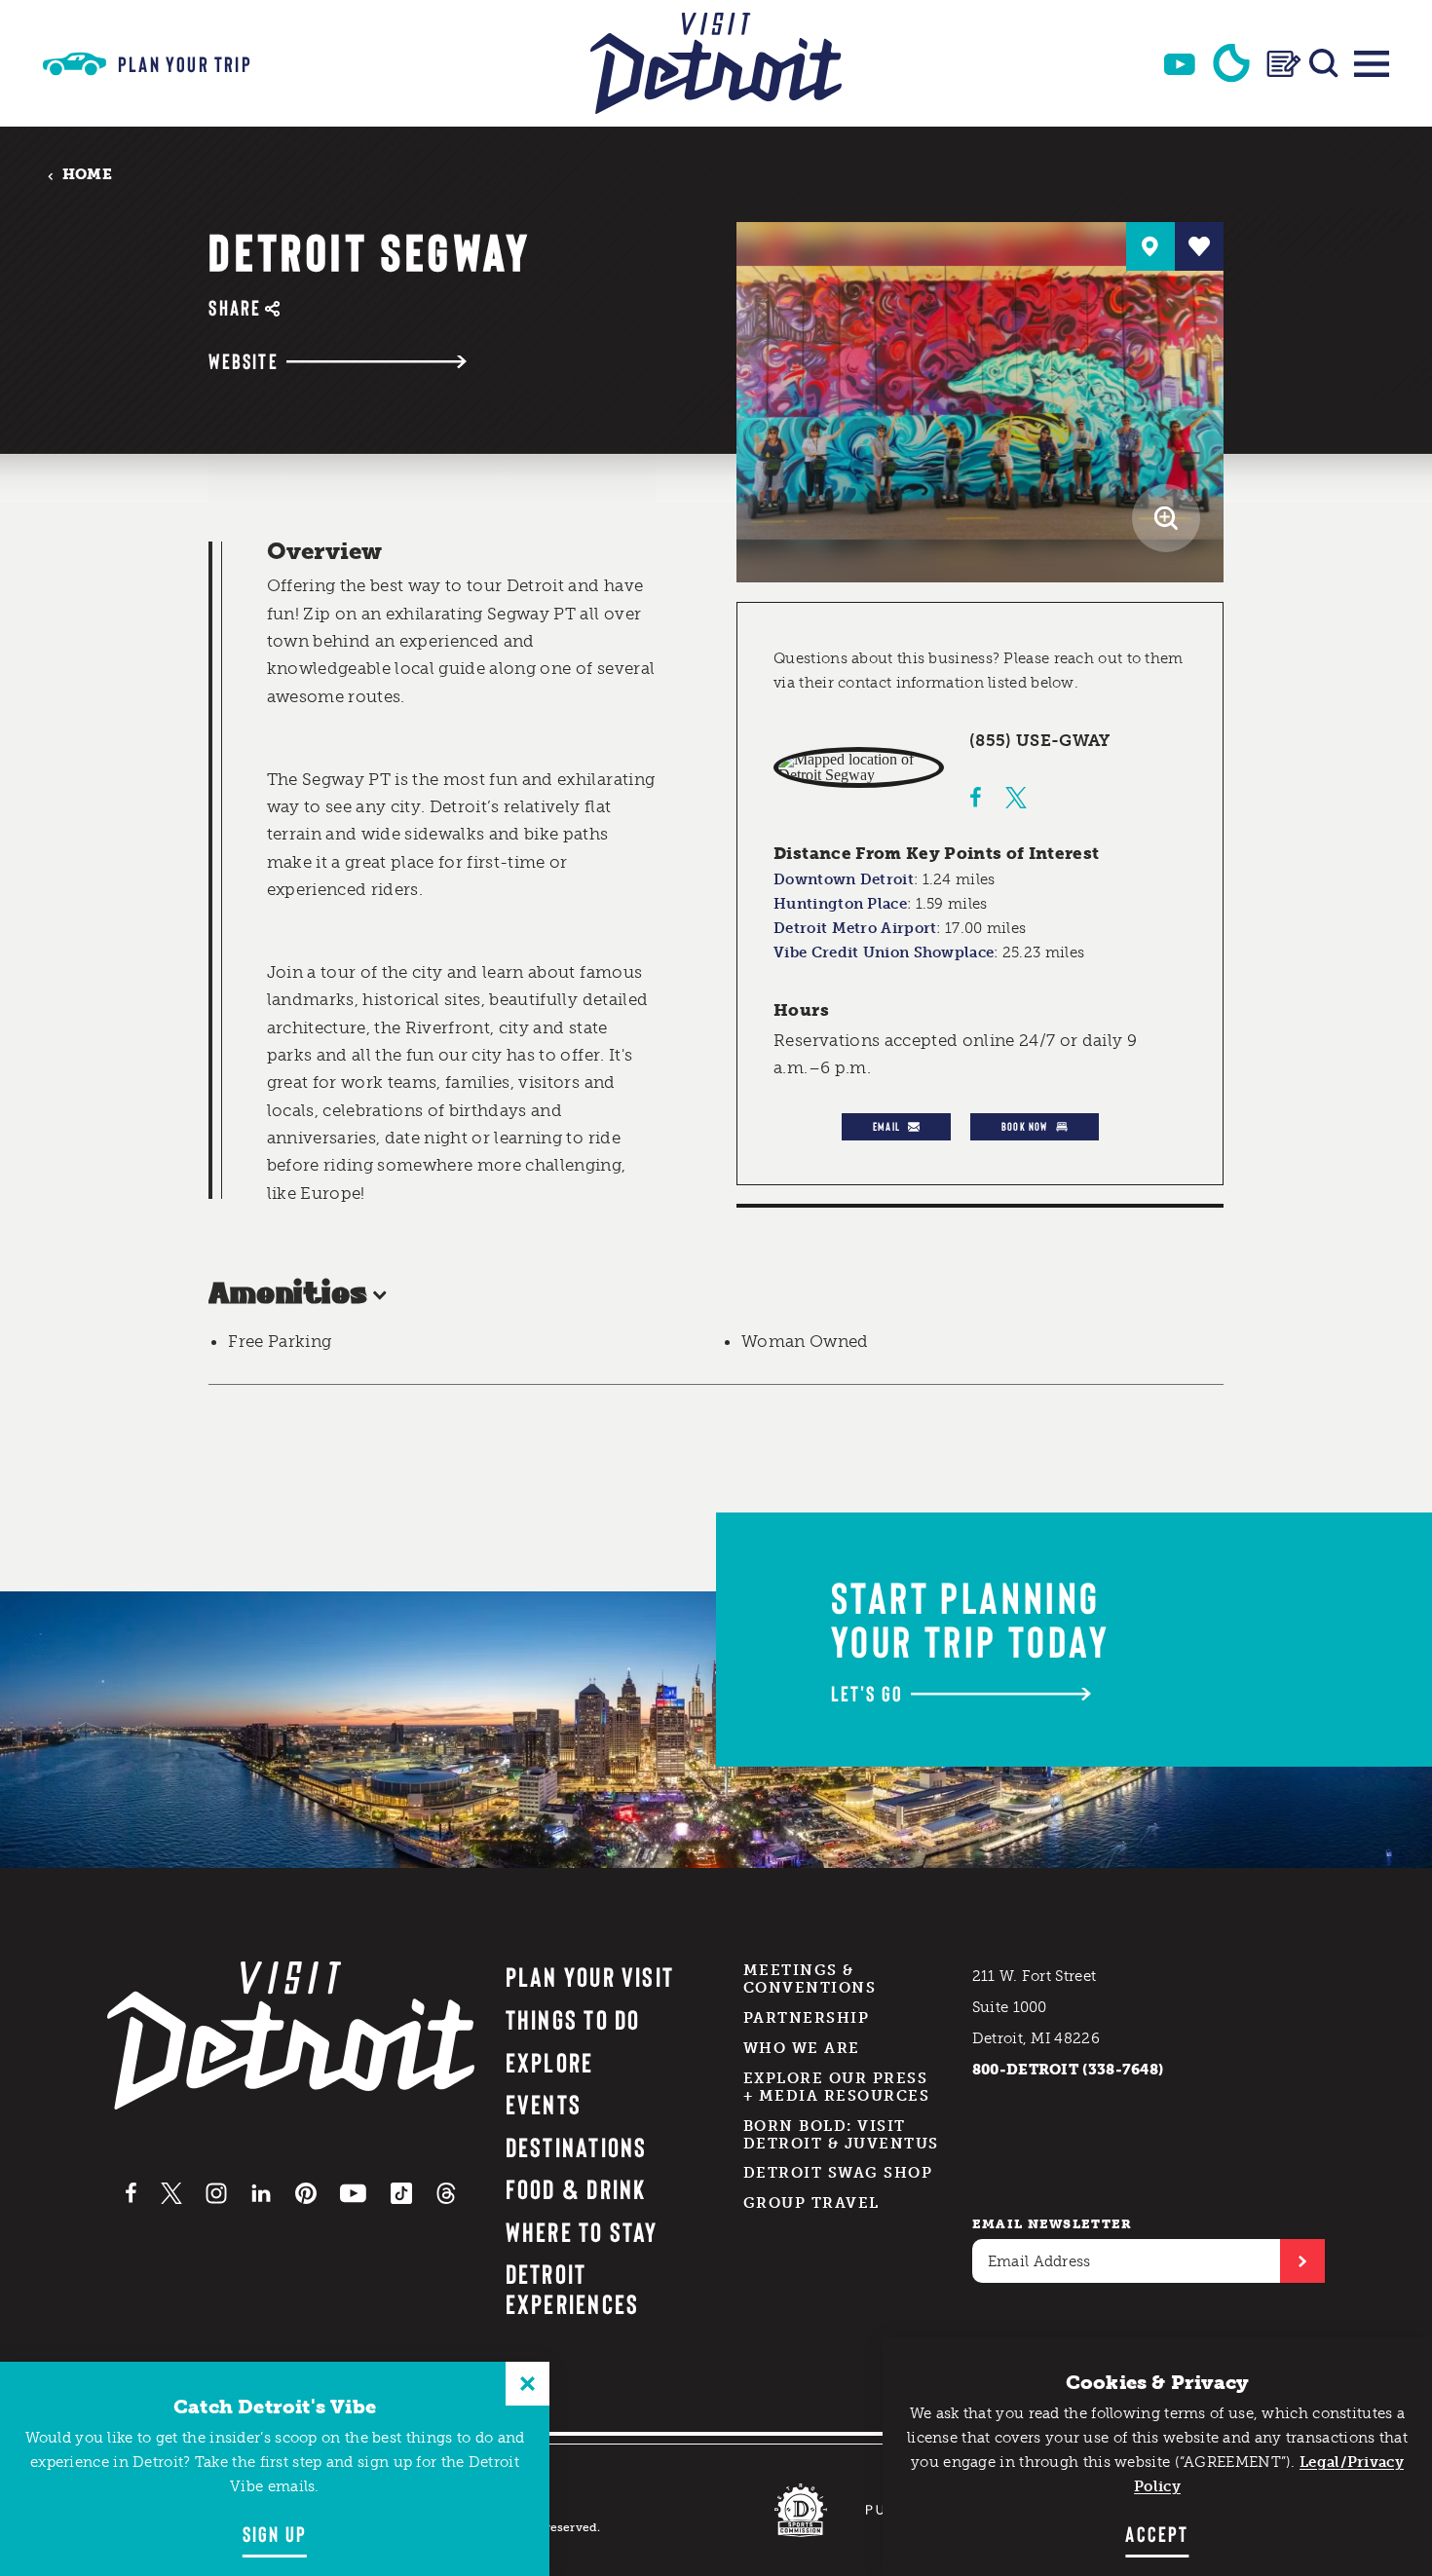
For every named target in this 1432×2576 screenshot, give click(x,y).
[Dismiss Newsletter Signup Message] (528, 2384)
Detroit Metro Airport (855, 928)
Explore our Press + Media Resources (837, 2087)
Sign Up (275, 2533)
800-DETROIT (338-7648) (1068, 2070)
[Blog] (1284, 64)
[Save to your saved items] (1199, 246)
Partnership (807, 2018)
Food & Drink (576, 2188)
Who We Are (802, 2048)
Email (886, 1126)
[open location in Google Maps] (859, 767)
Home (87, 175)
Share (235, 307)
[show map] (1150, 246)
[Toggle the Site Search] (1324, 63)
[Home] (716, 63)
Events (544, 2104)
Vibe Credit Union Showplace (884, 952)
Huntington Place (840, 904)
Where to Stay (582, 2231)
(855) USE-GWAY (1040, 740)
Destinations (577, 2147)
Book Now (1025, 1126)
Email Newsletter (1053, 2224)
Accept (1157, 2533)
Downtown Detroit (844, 879)
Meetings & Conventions (810, 1979)
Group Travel (811, 2203)
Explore (550, 2062)
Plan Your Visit (590, 1976)
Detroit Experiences (573, 2288)
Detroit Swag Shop (838, 2173)
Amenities (288, 1295)
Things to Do (573, 2019)
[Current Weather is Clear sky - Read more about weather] (1231, 63)
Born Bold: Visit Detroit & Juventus (841, 2135)
